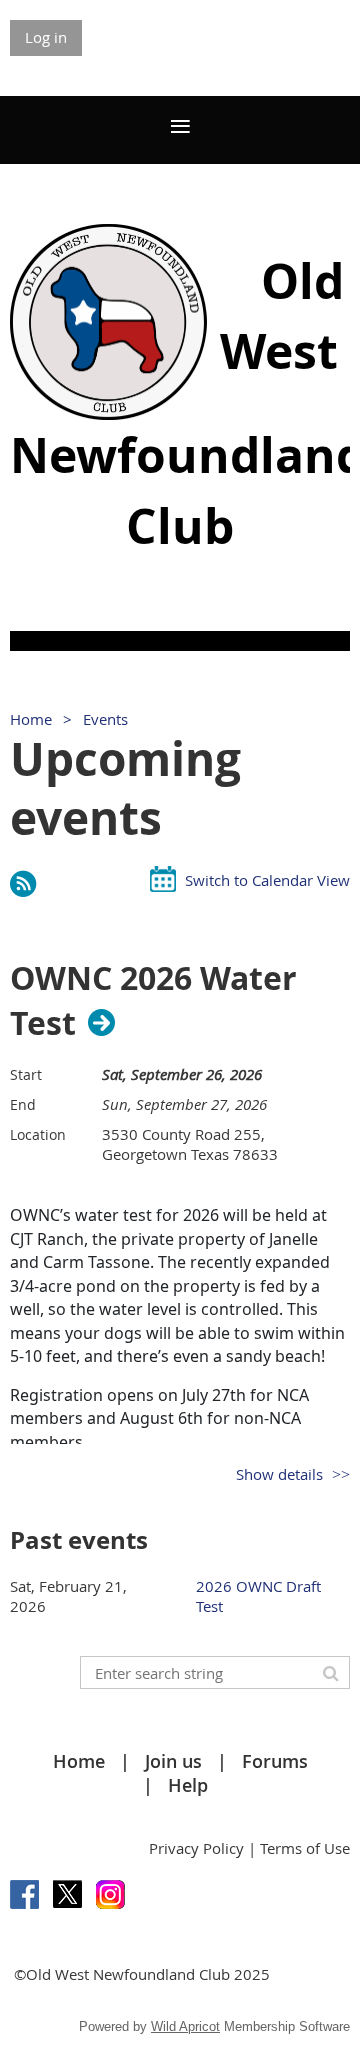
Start (26, 1074)
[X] (67, 1894)
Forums (275, 1761)
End (23, 1104)
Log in (46, 37)
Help (188, 1785)
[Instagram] (110, 1894)
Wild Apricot (185, 2026)
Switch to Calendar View (267, 880)
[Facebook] (24, 1894)
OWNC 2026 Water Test (153, 1001)
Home (31, 719)
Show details (279, 1474)
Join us (173, 1761)
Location (38, 1134)
